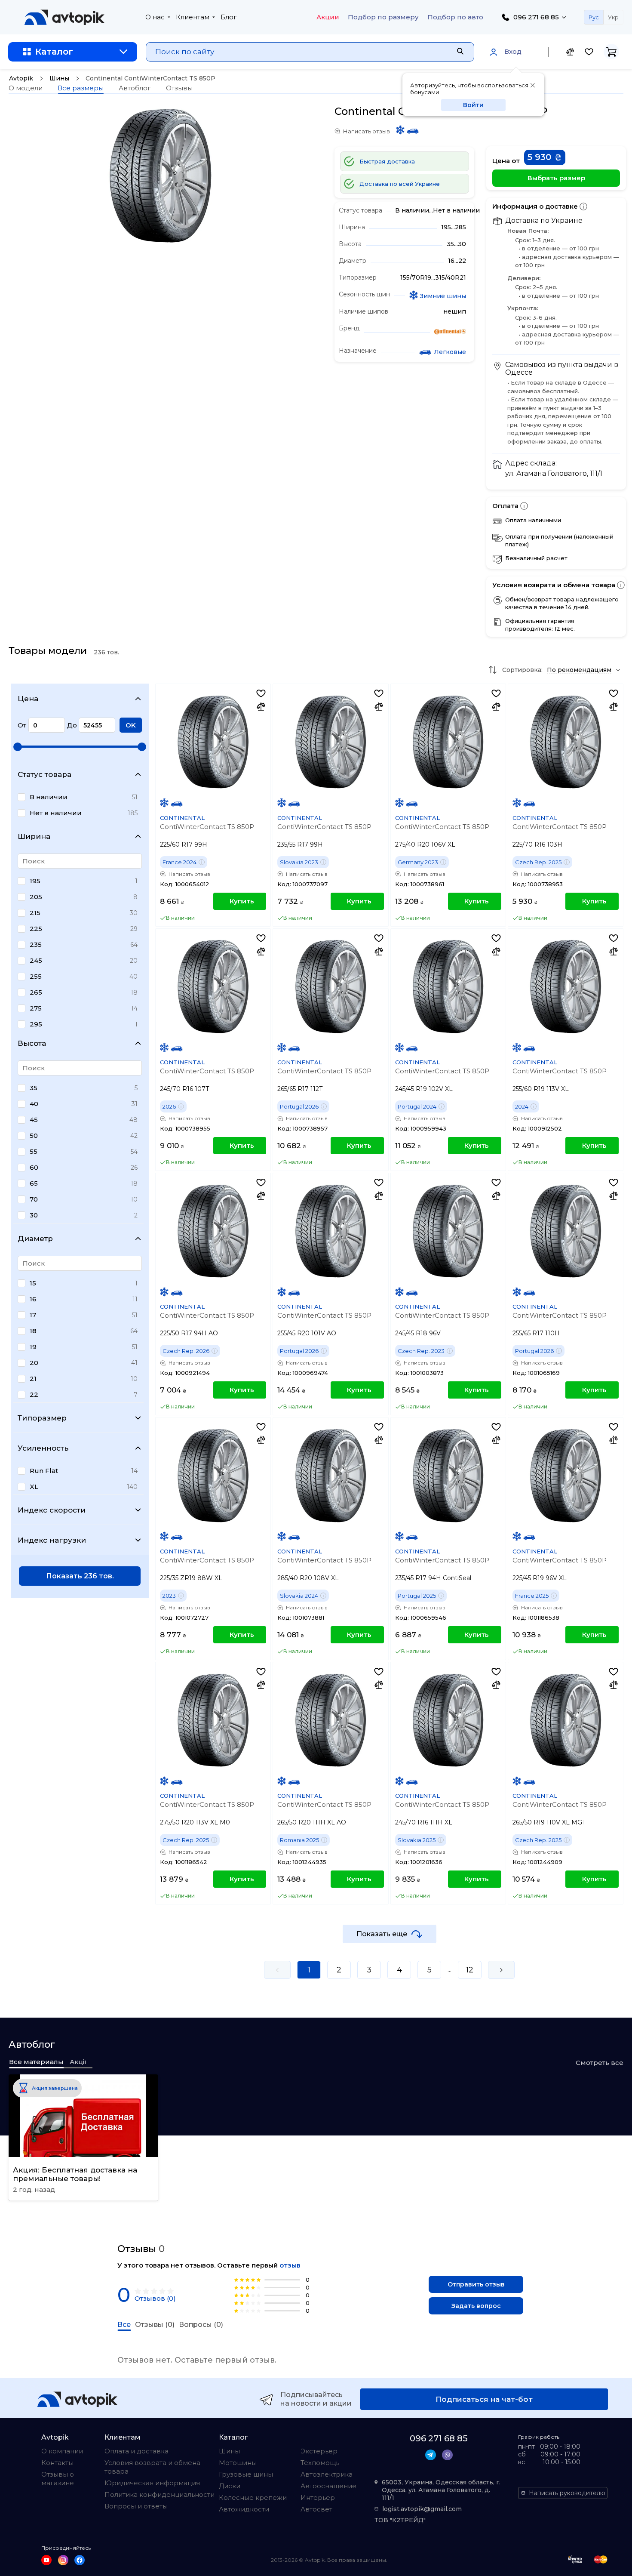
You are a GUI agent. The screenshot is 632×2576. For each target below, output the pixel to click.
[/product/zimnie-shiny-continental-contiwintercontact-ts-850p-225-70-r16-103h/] (566, 742)
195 (35, 881)
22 (34, 1394)
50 (34, 1135)
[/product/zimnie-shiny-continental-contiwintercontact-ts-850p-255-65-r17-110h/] (566, 1231)
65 (34, 1183)
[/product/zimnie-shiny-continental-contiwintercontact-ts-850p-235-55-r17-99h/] (330, 742)
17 (33, 1315)
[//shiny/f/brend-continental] (450, 333)
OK (131, 725)
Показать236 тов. (80, 1576)
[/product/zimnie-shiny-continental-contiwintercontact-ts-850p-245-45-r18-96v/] (448, 1231)
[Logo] (64, 17)
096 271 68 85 (536, 17)
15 (33, 1283)
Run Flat (44, 1471)
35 (34, 1088)
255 (36, 976)
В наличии (49, 797)
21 (33, 1379)
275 (36, 1008)
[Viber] (447, 2455)
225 (36, 929)
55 (34, 1151)
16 (33, 1299)
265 (36, 992)
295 (36, 1024)
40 (34, 1104)
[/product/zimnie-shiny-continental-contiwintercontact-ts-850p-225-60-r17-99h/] (213, 742)
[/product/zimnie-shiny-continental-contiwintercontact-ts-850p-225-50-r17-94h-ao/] (213, 1231)
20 (34, 1363)
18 (33, 1331)
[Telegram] (431, 2455)
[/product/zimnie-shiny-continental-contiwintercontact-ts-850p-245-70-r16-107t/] (213, 987)
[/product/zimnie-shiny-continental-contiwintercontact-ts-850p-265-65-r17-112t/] (330, 987)
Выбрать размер (556, 178)
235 (36, 944)
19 (33, 1347)
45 (34, 1120)
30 (34, 1215)
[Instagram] (63, 2560)
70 (34, 1199)
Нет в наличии (56, 813)
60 (34, 1167)
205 (36, 897)
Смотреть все (600, 2063)
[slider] (18, 747)
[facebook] (80, 2560)
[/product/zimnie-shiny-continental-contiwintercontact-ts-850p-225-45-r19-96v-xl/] (566, 1476)
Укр (613, 17)
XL (34, 1487)
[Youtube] (46, 2560)
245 (36, 960)
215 (35, 913)
